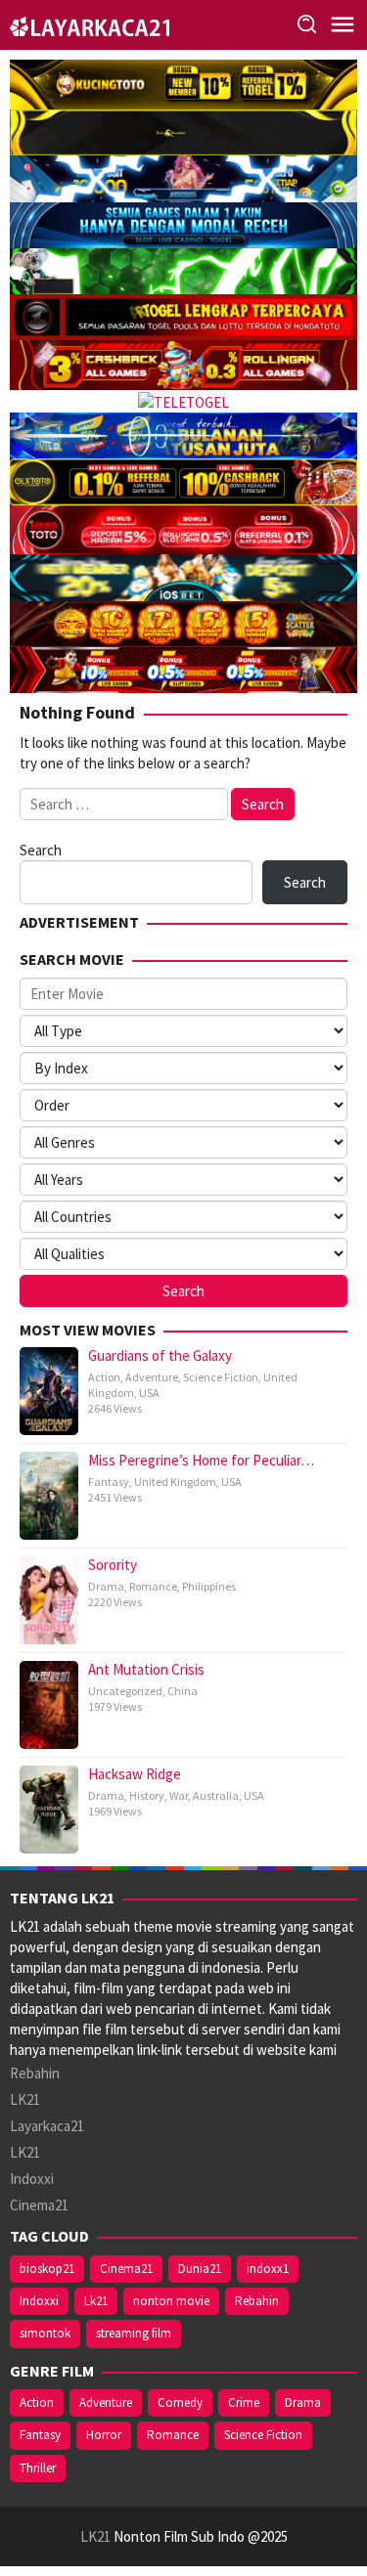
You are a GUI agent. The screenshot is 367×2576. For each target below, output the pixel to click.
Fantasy (109, 1482)
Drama (106, 1586)
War (179, 1795)
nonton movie (171, 2301)
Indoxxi (32, 2179)
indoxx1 (268, 2269)
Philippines (209, 1586)
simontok (45, 2333)
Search (41, 850)
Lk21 (96, 2301)
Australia (216, 1795)
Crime (244, 2402)
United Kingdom (175, 1482)
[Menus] (343, 25)
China (183, 1691)
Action (104, 1377)
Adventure (152, 1377)
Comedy (180, 2402)
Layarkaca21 (47, 2126)
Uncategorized (125, 1691)
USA (149, 1393)
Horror (104, 2435)
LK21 (25, 2099)
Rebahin (35, 2073)
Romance (153, 1586)
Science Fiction (221, 1377)
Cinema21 (39, 2205)
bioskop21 (47, 2269)
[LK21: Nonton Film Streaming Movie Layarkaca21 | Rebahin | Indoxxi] (90, 24)
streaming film (134, 2333)
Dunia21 (200, 2269)
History (147, 1795)
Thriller (38, 2468)
